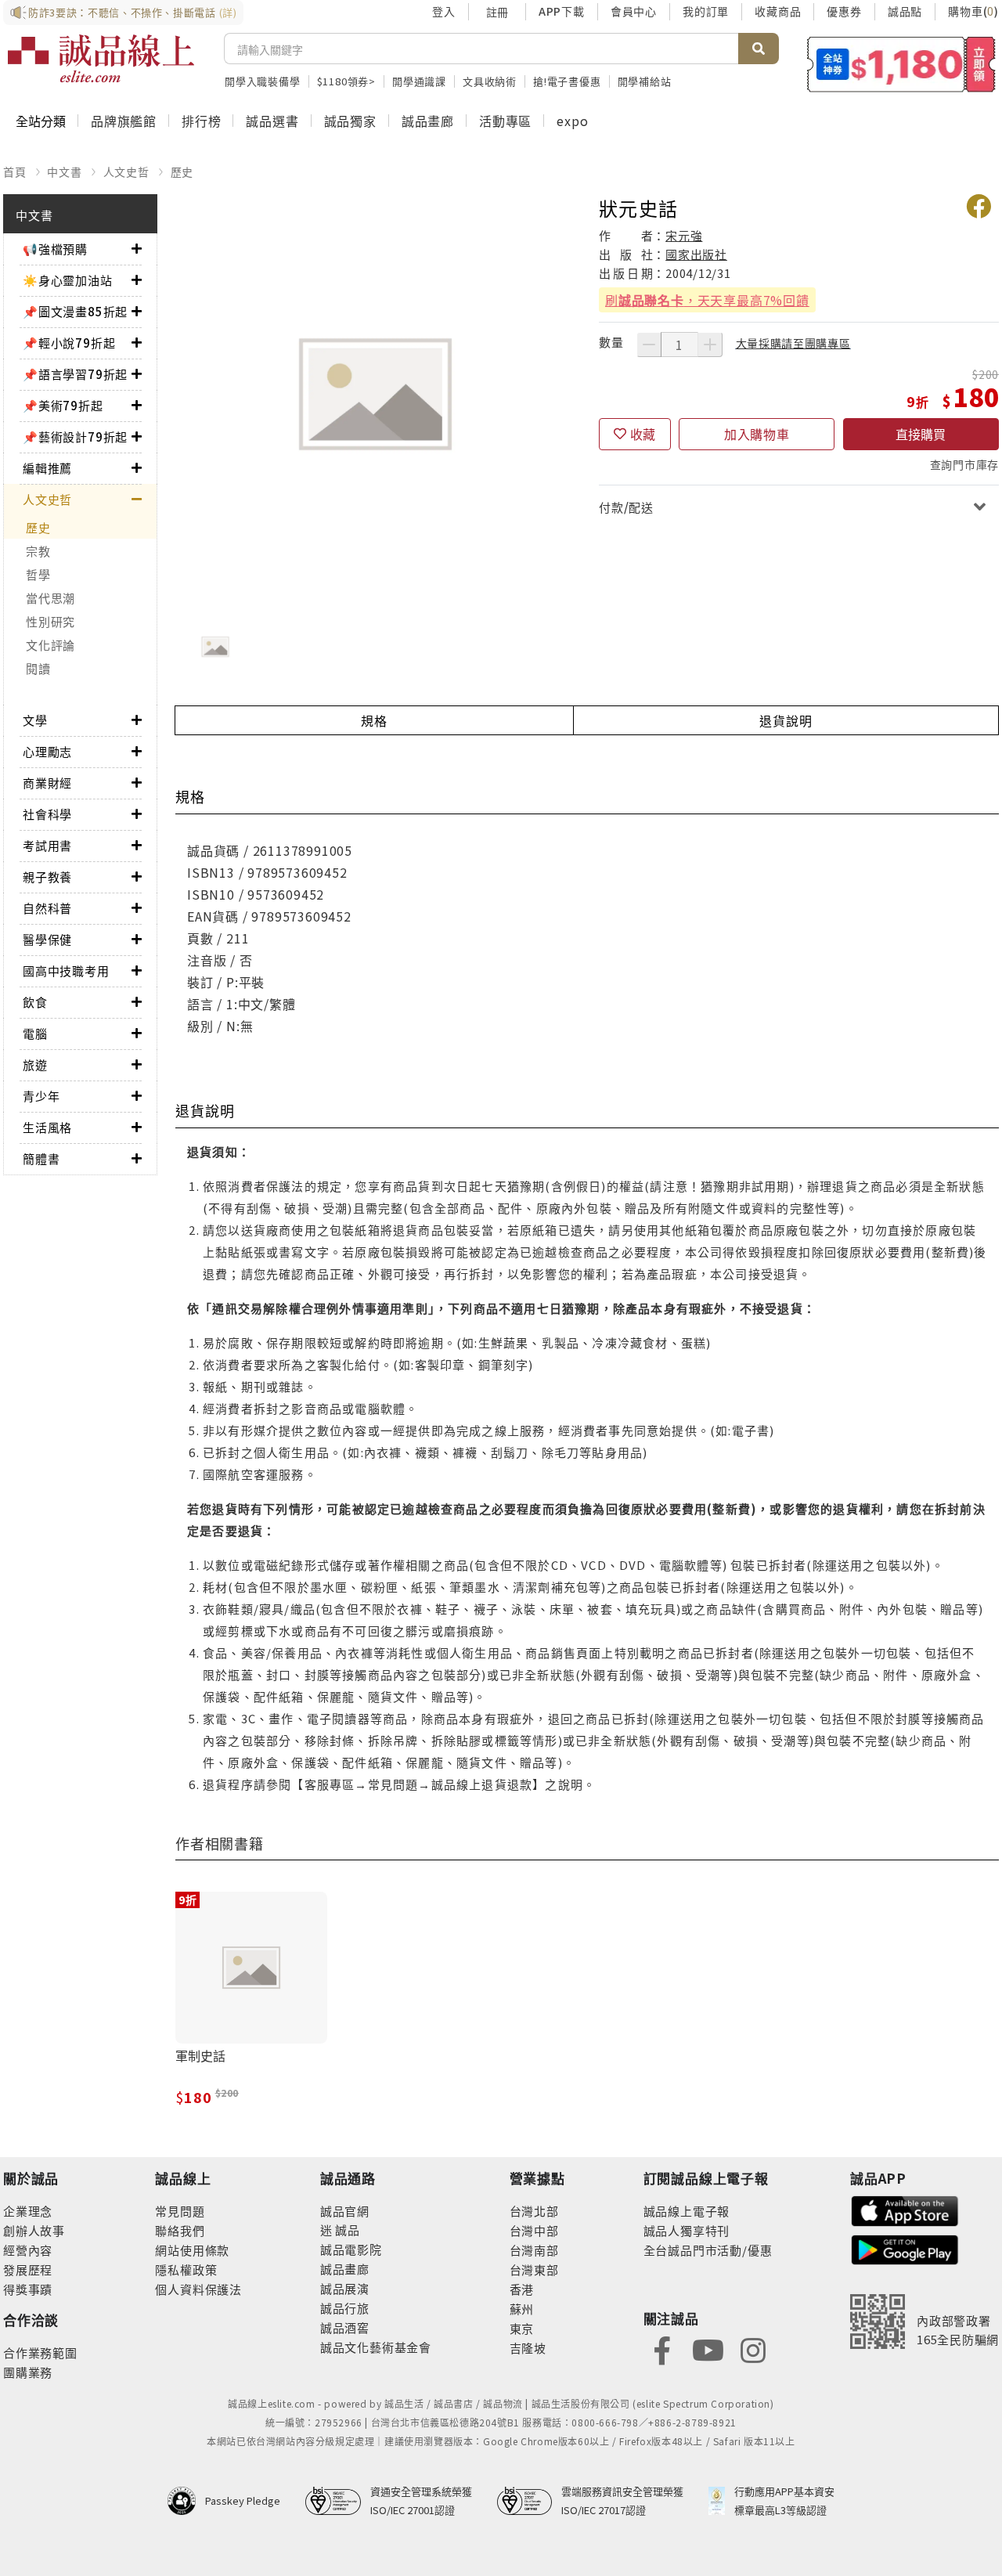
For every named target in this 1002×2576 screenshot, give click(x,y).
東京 (522, 2328)
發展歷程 (28, 2269)
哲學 (38, 574)
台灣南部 (534, 2250)
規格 (374, 720)
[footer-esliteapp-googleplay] (905, 2248)
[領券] (901, 64)
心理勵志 (47, 751)
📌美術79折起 (63, 405)
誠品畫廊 (428, 121)
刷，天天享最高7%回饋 (707, 300)
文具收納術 (490, 81)
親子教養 (47, 877)
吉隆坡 (528, 2348)
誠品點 (905, 11)
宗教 (38, 551)
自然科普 (47, 908)
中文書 (64, 171)
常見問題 (180, 2211)
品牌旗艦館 (124, 121)
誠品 (346, 2230)
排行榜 (201, 121)
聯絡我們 (180, 2230)
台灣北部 (534, 2211)
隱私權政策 (186, 2269)
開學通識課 (419, 81)
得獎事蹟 (28, 2289)
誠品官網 (345, 2211)
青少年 (41, 1096)
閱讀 (38, 668)
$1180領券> (346, 81)
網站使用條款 (192, 2250)
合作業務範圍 (40, 2352)
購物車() (973, 11)
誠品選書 (272, 121)
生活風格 (47, 1127)
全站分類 (41, 121)
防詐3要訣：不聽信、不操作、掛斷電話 (133, 12)
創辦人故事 (34, 2230)
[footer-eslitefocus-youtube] (708, 2349)
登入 (444, 11)
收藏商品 (778, 11)
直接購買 (921, 434)
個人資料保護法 (198, 2289)
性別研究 (50, 621)
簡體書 (41, 1158)
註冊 (497, 12)
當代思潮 (50, 598)
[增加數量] (710, 345)
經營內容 (28, 2250)
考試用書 (47, 845)
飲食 (35, 1002)
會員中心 (634, 11)
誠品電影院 (351, 2249)
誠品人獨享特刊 (687, 2230)
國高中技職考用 (66, 971)
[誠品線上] (101, 59)
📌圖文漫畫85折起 (75, 311)
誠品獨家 (350, 121)
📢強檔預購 (55, 249)
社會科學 (47, 814)
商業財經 (47, 783)
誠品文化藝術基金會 (376, 2347)
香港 (522, 2289)
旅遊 (35, 1064)
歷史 (182, 171)
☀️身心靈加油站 (68, 280)
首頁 (15, 171)
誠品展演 (345, 2288)
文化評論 (50, 645)
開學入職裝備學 (263, 81)
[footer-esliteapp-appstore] (905, 2209)
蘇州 (522, 2309)
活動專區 (505, 121)
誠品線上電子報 (687, 2211)
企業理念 (28, 2211)
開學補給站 (645, 81)
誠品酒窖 (345, 2327)
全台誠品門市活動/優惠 (708, 2250)
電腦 (35, 1033)
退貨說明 (786, 720)
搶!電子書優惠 (567, 81)
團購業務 (28, 2372)
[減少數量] (649, 345)
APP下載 (562, 11)
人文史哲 (126, 171)
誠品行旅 (345, 2308)
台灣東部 (534, 2269)
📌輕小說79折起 (69, 343)
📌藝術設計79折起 (75, 437)
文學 (35, 720)
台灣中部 (534, 2230)
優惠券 (844, 11)
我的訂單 (706, 11)
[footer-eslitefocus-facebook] (662, 2349)
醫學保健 (47, 939)
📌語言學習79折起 (75, 374)
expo (572, 121)
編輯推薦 (47, 468)
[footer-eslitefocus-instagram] (753, 2349)
